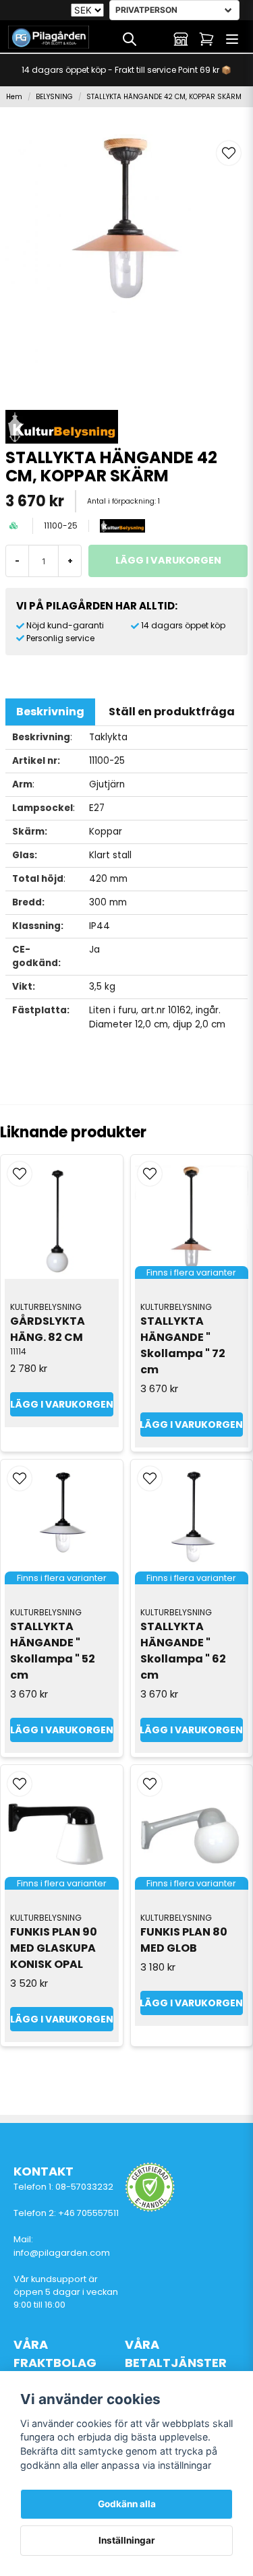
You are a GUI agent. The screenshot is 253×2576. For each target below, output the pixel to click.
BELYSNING (54, 97)
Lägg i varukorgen (62, 1404)
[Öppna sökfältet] (130, 39)
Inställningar (127, 2540)
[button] (229, 153)
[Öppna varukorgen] (206, 39)
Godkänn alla (127, 2504)
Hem (14, 97)
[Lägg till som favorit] (155, 39)
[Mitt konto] (181, 39)
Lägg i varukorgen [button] (192, 1425)
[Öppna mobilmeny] (232, 39)
